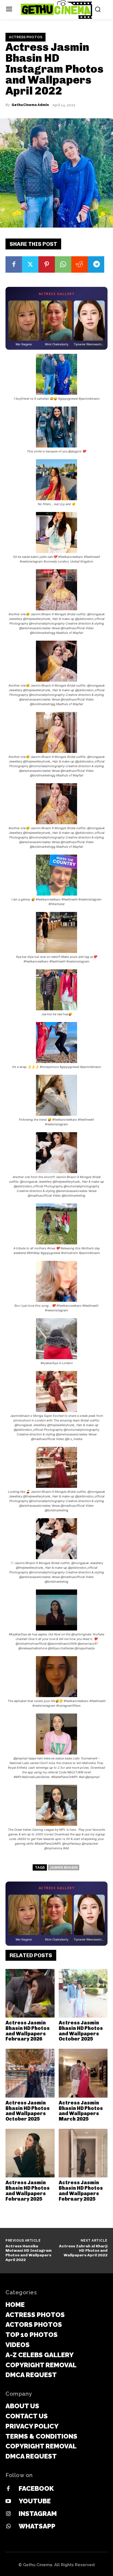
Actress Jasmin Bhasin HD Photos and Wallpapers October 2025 (81, 2031)
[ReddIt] (80, 264)
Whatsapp (37, 2526)
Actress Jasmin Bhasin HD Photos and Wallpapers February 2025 (28, 2191)
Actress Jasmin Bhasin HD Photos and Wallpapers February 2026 (28, 2031)
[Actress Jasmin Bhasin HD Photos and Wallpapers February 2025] (30, 2153)
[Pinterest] (47, 264)
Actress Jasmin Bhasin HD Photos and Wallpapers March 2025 (81, 2111)
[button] (56, 377)
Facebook (36, 2488)
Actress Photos (26, 37)
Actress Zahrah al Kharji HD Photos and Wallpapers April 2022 (83, 2251)
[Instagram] (8, 2514)
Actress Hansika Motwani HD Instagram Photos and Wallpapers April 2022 (29, 2253)
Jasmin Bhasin (64, 1867)
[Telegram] (96, 264)
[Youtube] (8, 2501)
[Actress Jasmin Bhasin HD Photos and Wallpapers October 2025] (83, 1993)
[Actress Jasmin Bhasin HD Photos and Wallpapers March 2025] (83, 2073)
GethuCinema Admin (30, 105)
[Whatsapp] (8, 2527)
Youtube (35, 2501)
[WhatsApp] (63, 264)
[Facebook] (14, 264)
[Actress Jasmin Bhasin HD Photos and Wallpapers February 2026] (30, 1993)
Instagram (38, 2514)
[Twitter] (30, 264)
